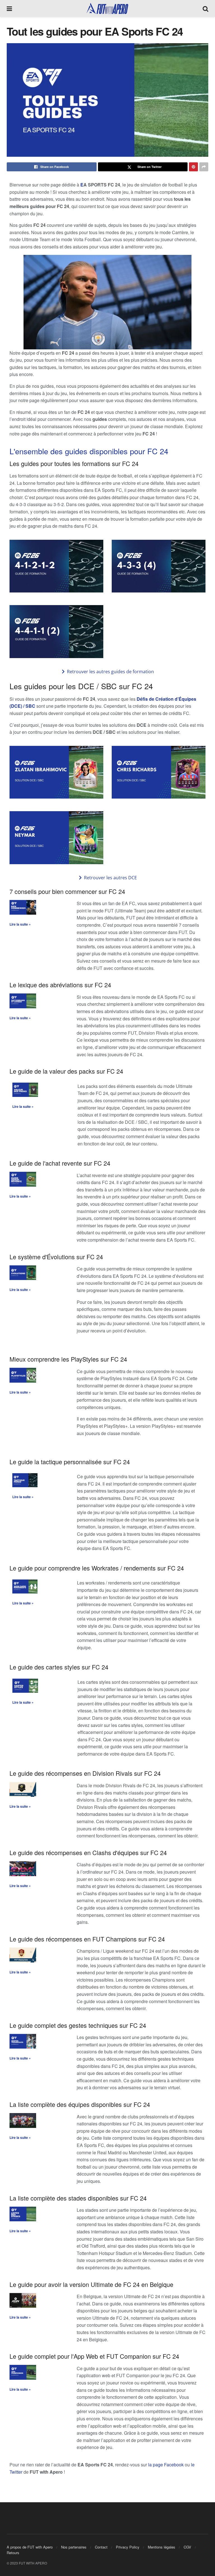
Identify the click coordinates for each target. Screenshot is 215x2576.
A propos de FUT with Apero (30, 2547)
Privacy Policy (128, 2547)
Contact (101, 2547)
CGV (187, 2547)
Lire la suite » (20, 924)
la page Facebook (166, 2465)
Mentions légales (162, 2547)
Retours (13, 2553)
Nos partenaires (74, 2547)
